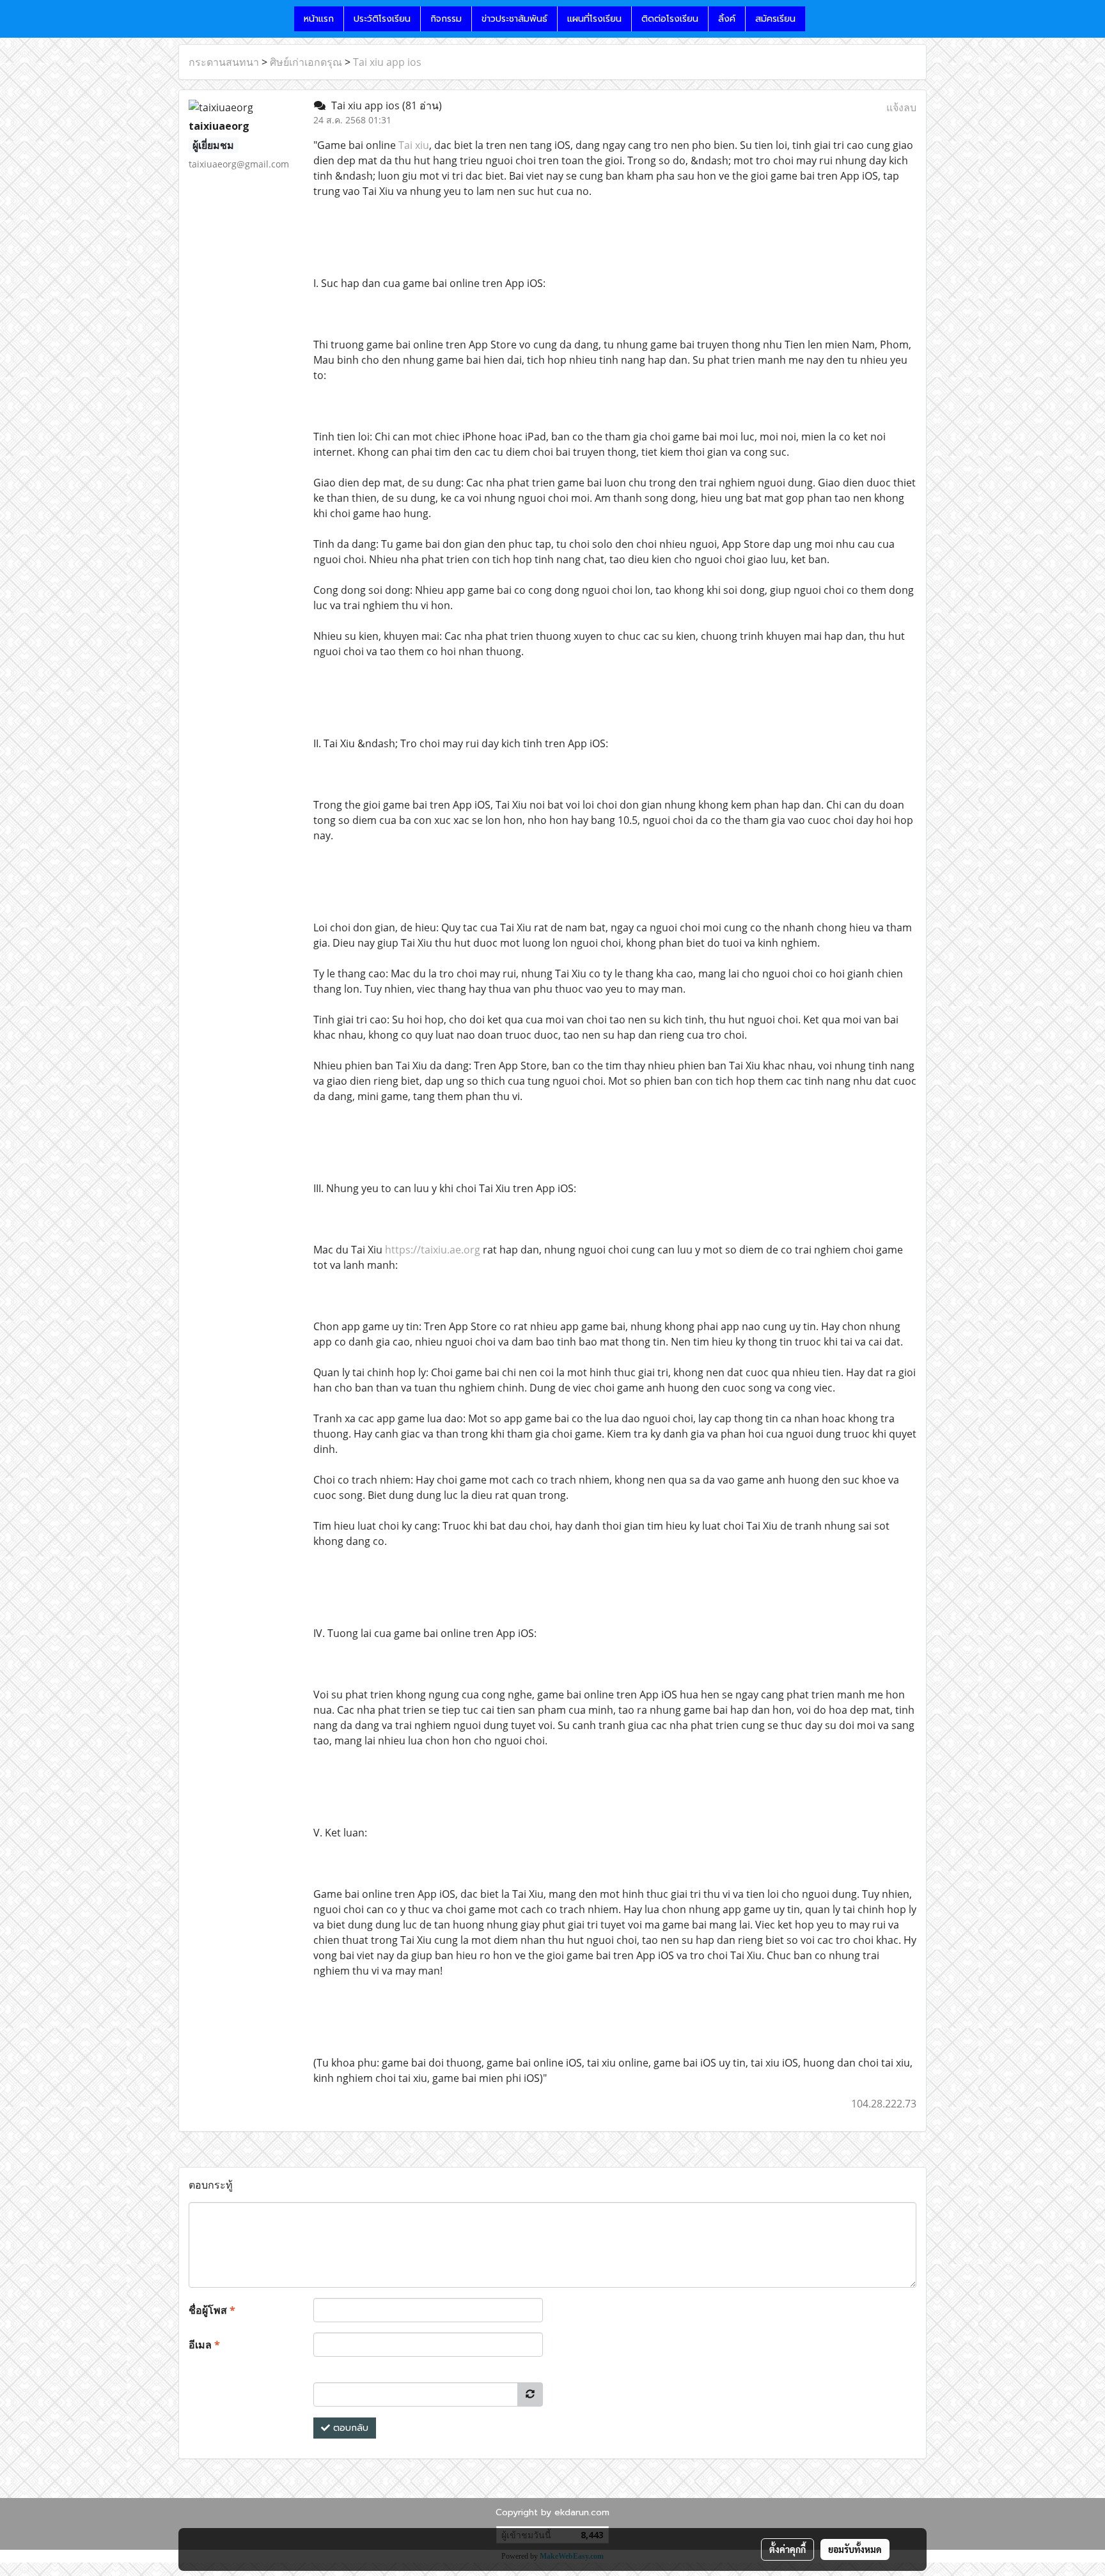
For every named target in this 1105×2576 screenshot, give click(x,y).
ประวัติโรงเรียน (382, 19)
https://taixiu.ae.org (433, 1250)
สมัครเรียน (775, 19)
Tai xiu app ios (387, 62)
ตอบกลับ (349, 2428)
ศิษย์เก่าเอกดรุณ (306, 62)
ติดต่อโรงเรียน (670, 19)
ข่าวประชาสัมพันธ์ (514, 19)
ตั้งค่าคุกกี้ (788, 2549)
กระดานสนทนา (224, 62)
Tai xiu (414, 145)
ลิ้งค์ (727, 19)
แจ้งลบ (901, 107)
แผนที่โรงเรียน (594, 19)
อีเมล (204, 2345)
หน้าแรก (319, 19)
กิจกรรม (446, 19)
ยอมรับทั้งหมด (855, 2549)
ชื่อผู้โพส (212, 2310)
